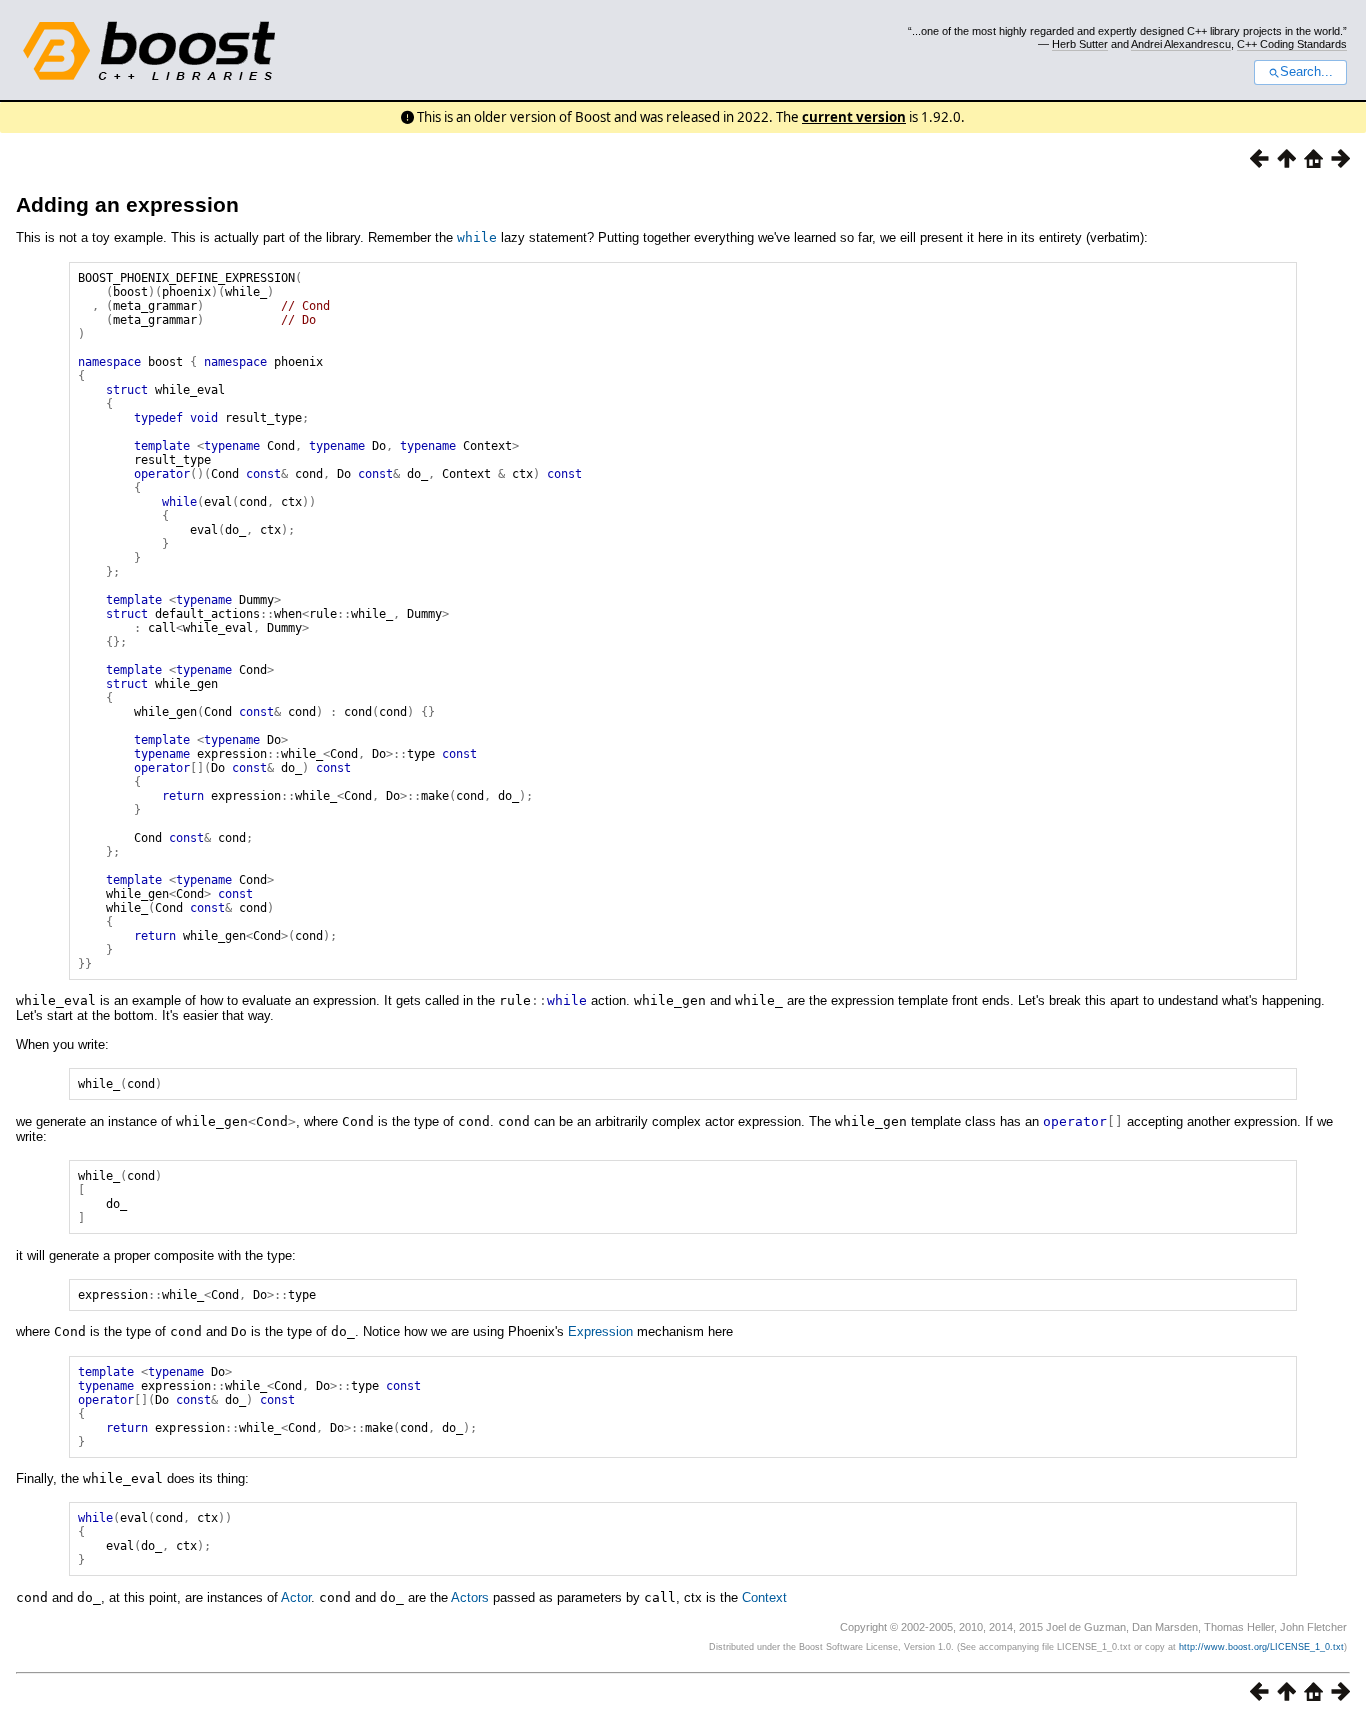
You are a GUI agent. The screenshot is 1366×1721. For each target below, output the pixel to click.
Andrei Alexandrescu (1181, 44)
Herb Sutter (1080, 44)
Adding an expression (127, 204)
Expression (600, 1331)
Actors (470, 1597)
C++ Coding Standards (1292, 44)
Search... (1306, 72)
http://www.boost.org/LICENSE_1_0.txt (1261, 1647)
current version (854, 117)
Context (764, 1597)
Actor (296, 1597)
